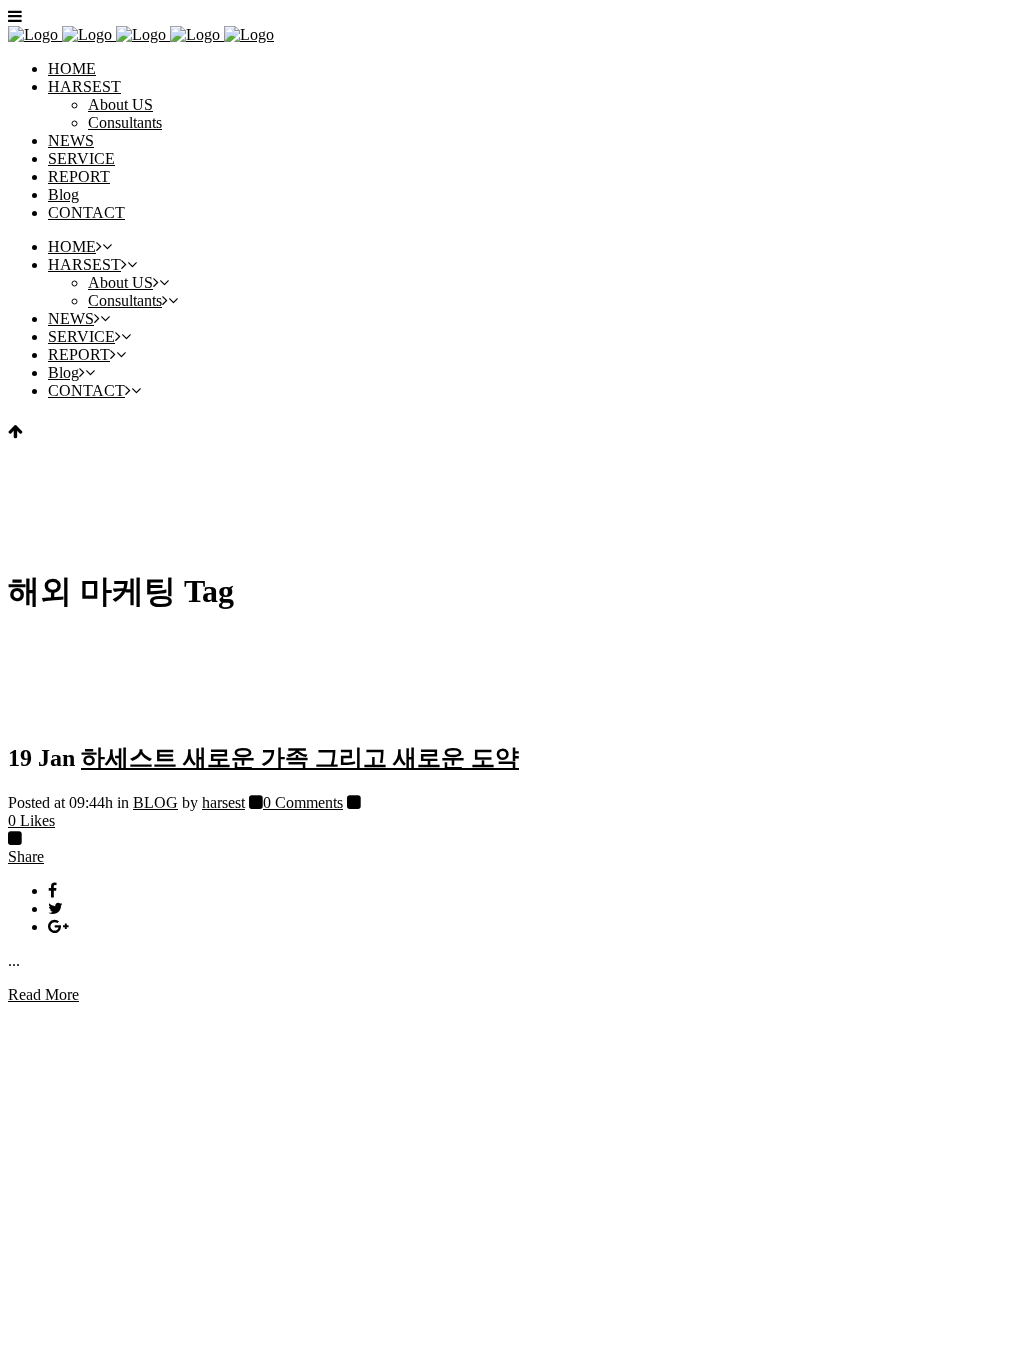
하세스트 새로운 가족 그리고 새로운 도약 (300, 758)
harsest (223, 802)
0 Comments (303, 802)
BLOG (155, 802)
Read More (43, 994)
